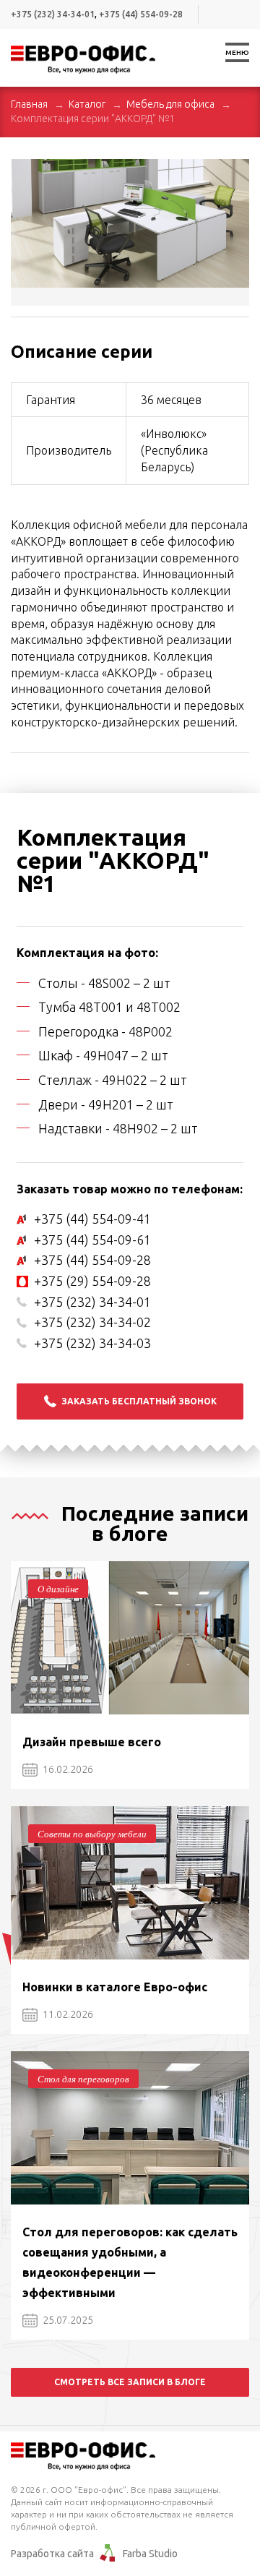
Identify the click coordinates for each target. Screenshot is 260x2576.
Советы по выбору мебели (92, 1834)
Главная (29, 104)
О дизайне (58, 1589)
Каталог (87, 104)
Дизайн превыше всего (92, 1742)
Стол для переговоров (83, 2079)
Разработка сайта (52, 2554)
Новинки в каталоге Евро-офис (115, 1987)
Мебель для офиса (170, 104)
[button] (236, 172)
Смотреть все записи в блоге (130, 2382)
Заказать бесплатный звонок (139, 1401)
